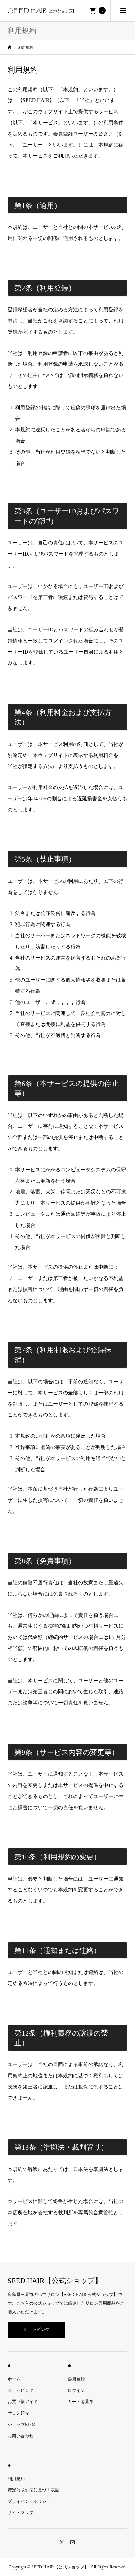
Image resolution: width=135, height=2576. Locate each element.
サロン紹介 (18, 2413)
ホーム (14, 2379)
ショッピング (36, 2330)
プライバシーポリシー (29, 2501)
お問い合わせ (21, 2436)
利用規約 (16, 2479)
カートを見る (81, 2402)
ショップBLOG (22, 2425)
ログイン (76, 2390)
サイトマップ (21, 2513)
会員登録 (76, 2379)
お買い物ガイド (23, 2402)
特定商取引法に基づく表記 (33, 2490)
